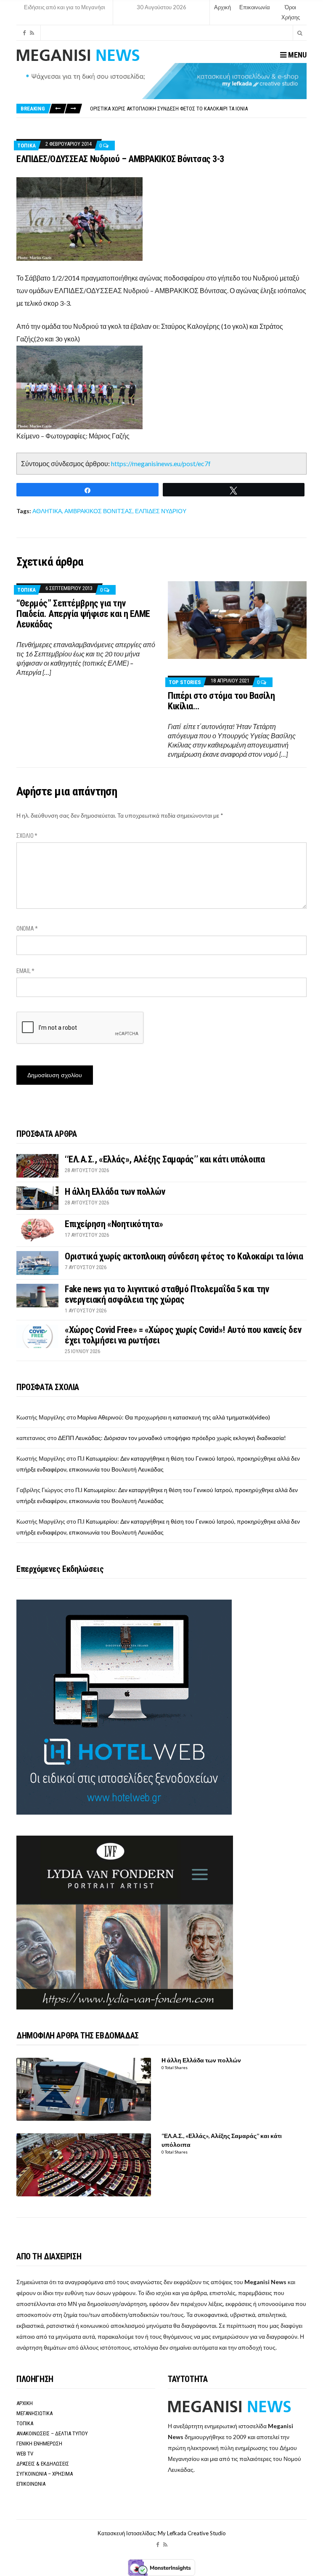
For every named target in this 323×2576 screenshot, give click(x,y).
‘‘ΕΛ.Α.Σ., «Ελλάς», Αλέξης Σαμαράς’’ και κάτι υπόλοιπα (165, 1159)
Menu (297, 55)
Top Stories (185, 682)
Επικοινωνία (255, 7)
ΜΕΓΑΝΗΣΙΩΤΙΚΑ (34, 2413)
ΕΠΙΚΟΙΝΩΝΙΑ (31, 2484)
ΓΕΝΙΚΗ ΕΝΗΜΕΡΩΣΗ (39, 2444)
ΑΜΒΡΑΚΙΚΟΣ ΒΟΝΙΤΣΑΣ (98, 511)
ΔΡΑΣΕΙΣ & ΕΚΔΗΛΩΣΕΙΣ (43, 2464)
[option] (198, 109)
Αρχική (222, 7)
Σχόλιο (27, 836)
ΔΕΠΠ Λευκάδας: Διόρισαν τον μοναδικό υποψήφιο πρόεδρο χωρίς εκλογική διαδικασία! (172, 1438)
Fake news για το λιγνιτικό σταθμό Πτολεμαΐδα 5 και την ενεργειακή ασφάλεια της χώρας (198, 109)
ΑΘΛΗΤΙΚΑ (47, 511)
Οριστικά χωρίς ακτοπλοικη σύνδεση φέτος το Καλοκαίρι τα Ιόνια (184, 1256)
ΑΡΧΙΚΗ (25, 2403)
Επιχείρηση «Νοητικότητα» (114, 1224)
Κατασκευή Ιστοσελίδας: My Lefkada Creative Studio (162, 2533)
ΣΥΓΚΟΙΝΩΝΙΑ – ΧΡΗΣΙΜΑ (45, 2474)
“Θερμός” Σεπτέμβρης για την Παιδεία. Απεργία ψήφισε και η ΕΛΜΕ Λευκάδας (83, 614)
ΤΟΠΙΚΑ (26, 146)
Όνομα (27, 929)
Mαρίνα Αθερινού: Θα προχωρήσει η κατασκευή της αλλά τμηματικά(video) (174, 1417)
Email (25, 971)
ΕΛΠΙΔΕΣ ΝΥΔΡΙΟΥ (161, 511)
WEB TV (25, 2454)
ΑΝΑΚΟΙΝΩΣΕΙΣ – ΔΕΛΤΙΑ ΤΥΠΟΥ (52, 2433)
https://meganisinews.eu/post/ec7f (161, 463)
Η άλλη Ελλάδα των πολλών (115, 1192)
